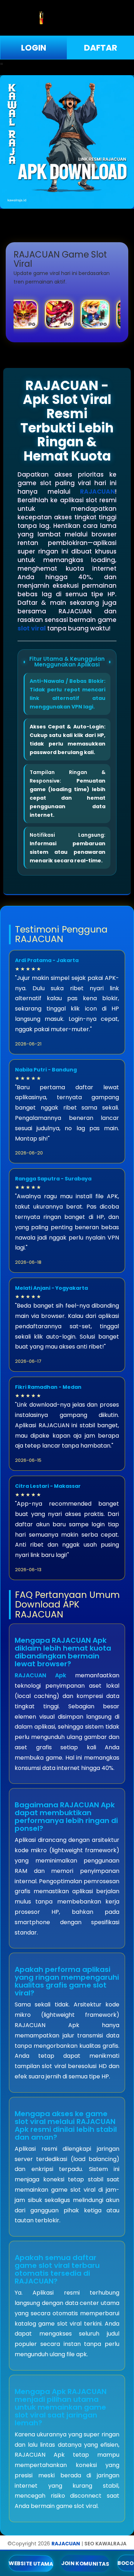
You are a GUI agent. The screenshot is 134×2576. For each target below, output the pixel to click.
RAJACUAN (98, 492)
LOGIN (34, 48)
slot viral (32, 628)
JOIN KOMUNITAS (85, 2563)
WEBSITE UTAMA (31, 2563)
